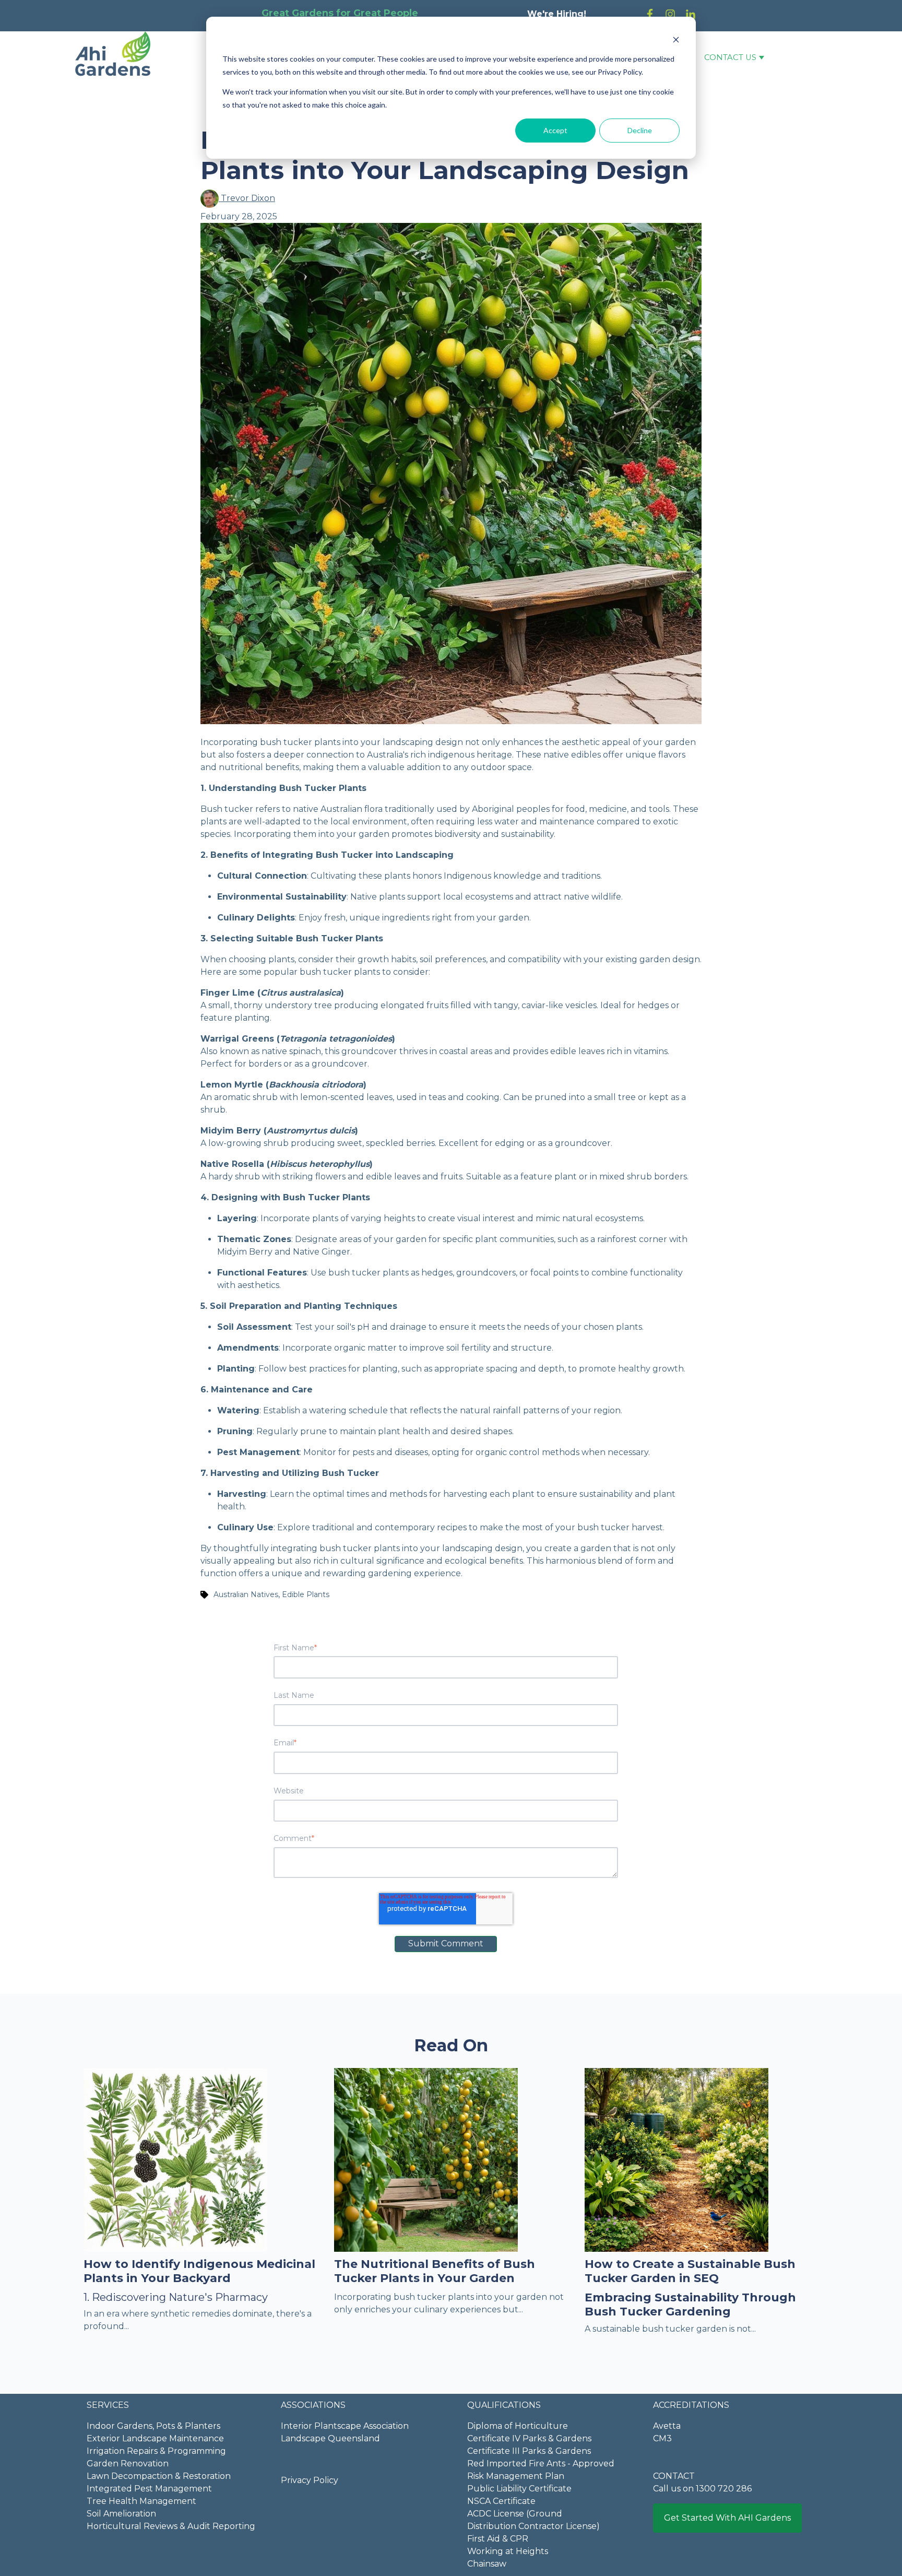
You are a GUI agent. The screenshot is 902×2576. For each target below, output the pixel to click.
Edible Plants (306, 1594)
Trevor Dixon (247, 198)
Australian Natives (246, 1594)
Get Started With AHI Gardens (727, 2518)
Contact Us (730, 57)
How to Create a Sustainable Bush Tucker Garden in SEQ (690, 2271)
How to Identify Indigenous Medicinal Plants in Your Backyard (199, 2271)
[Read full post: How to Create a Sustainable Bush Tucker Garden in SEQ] (676, 2159)
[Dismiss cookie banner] (676, 39)
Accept (555, 130)
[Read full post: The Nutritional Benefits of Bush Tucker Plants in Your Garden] (426, 2159)
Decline (640, 130)
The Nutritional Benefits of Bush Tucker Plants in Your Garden (435, 2271)
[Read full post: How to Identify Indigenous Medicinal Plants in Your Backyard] (175, 2159)
